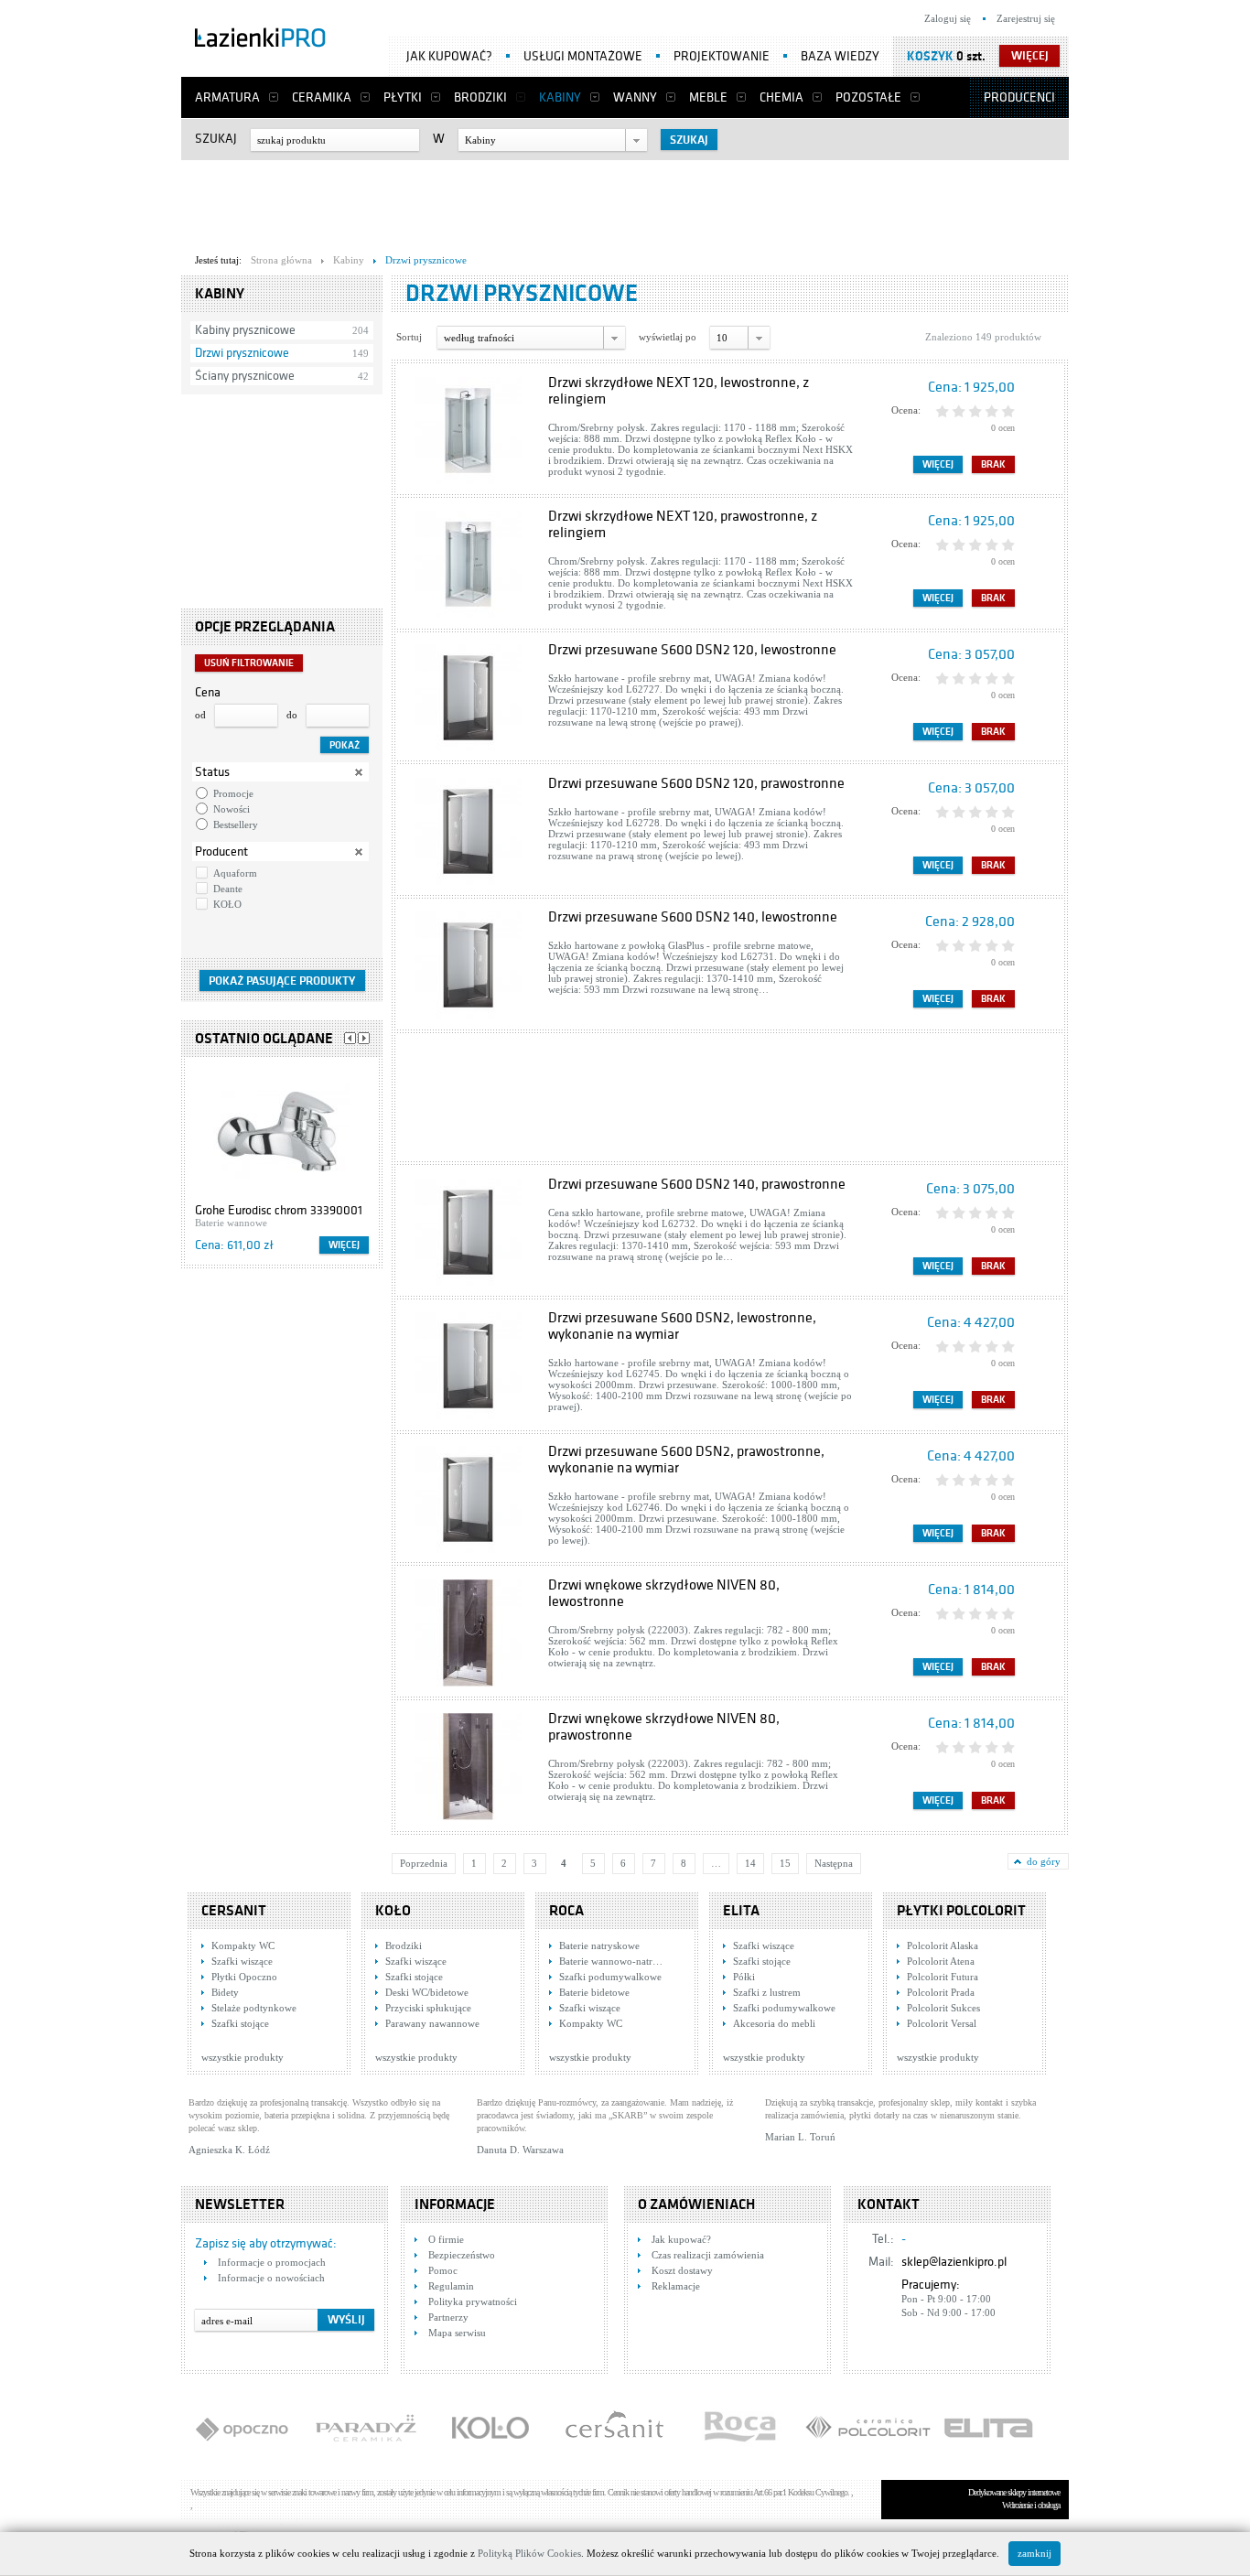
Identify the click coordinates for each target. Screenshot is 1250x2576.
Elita (741, 1911)
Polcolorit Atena (941, 1961)
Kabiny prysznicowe (245, 330)
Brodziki (480, 97)
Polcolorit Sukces (943, 2008)
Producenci (1019, 97)
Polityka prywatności (473, 2301)
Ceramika (322, 97)
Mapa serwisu (457, 2333)
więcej (1030, 56)
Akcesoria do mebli (774, 2023)
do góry (1044, 1861)
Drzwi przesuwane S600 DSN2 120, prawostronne (696, 783)
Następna (834, 1863)
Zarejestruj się (1026, 18)
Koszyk (930, 56)
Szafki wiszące (242, 1961)
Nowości (232, 809)
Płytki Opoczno (244, 1977)
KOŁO (227, 904)
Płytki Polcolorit (961, 1911)
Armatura (227, 97)
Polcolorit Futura (943, 1977)
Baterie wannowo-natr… (611, 1961)
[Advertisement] (625, 202)
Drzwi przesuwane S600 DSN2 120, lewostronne (692, 650)
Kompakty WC (243, 1945)
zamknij (1034, 2553)
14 (750, 1863)
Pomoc (443, 2270)
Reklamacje (676, 2286)
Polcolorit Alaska (943, 1945)
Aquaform (235, 873)
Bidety (225, 1992)
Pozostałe (868, 97)
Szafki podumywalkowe (610, 1977)
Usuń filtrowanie (249, 663)
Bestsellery (236, 825)
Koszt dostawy (682, 2270)
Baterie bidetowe (594, 1992)
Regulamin (451, 2286)
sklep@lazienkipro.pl (954, 2262)
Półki (744, 1977)
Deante (228, 889)
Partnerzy (448, 2317)
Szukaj (216, 139)
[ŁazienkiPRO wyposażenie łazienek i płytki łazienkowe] (260, 41)
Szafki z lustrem (767, 1992)
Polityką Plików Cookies (529, 2553)
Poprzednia (424, 1863)
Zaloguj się (948, 18)
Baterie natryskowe (599, 1945)
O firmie (446, 2239)
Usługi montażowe (583, 56)
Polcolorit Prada (941, 1992)
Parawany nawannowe (432, 2023)
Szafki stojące (240, 2023)
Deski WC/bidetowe (427, 1992)
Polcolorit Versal (942, 2023)
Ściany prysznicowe (245, 376)
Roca (566, 1911)
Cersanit (234, 1911)
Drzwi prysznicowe (242, 353)
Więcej (344, 1245)
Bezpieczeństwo (462, 2255)
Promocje (233, 793)
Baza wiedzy (840, 56)
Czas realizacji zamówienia (708, 2255)
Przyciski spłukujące (428, 2008)
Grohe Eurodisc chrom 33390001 (279, 1210)
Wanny (635, 97)
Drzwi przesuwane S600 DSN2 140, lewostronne (693, 917)
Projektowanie (722, 56)
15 (785, 1863)
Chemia (781, 97)
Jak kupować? (449, 56)
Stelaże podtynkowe (254, 2008)
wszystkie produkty (242, 2057)
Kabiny (560, 97)
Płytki (403, 97)
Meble (708, 97)
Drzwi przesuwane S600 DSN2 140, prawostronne (697, 1184)
